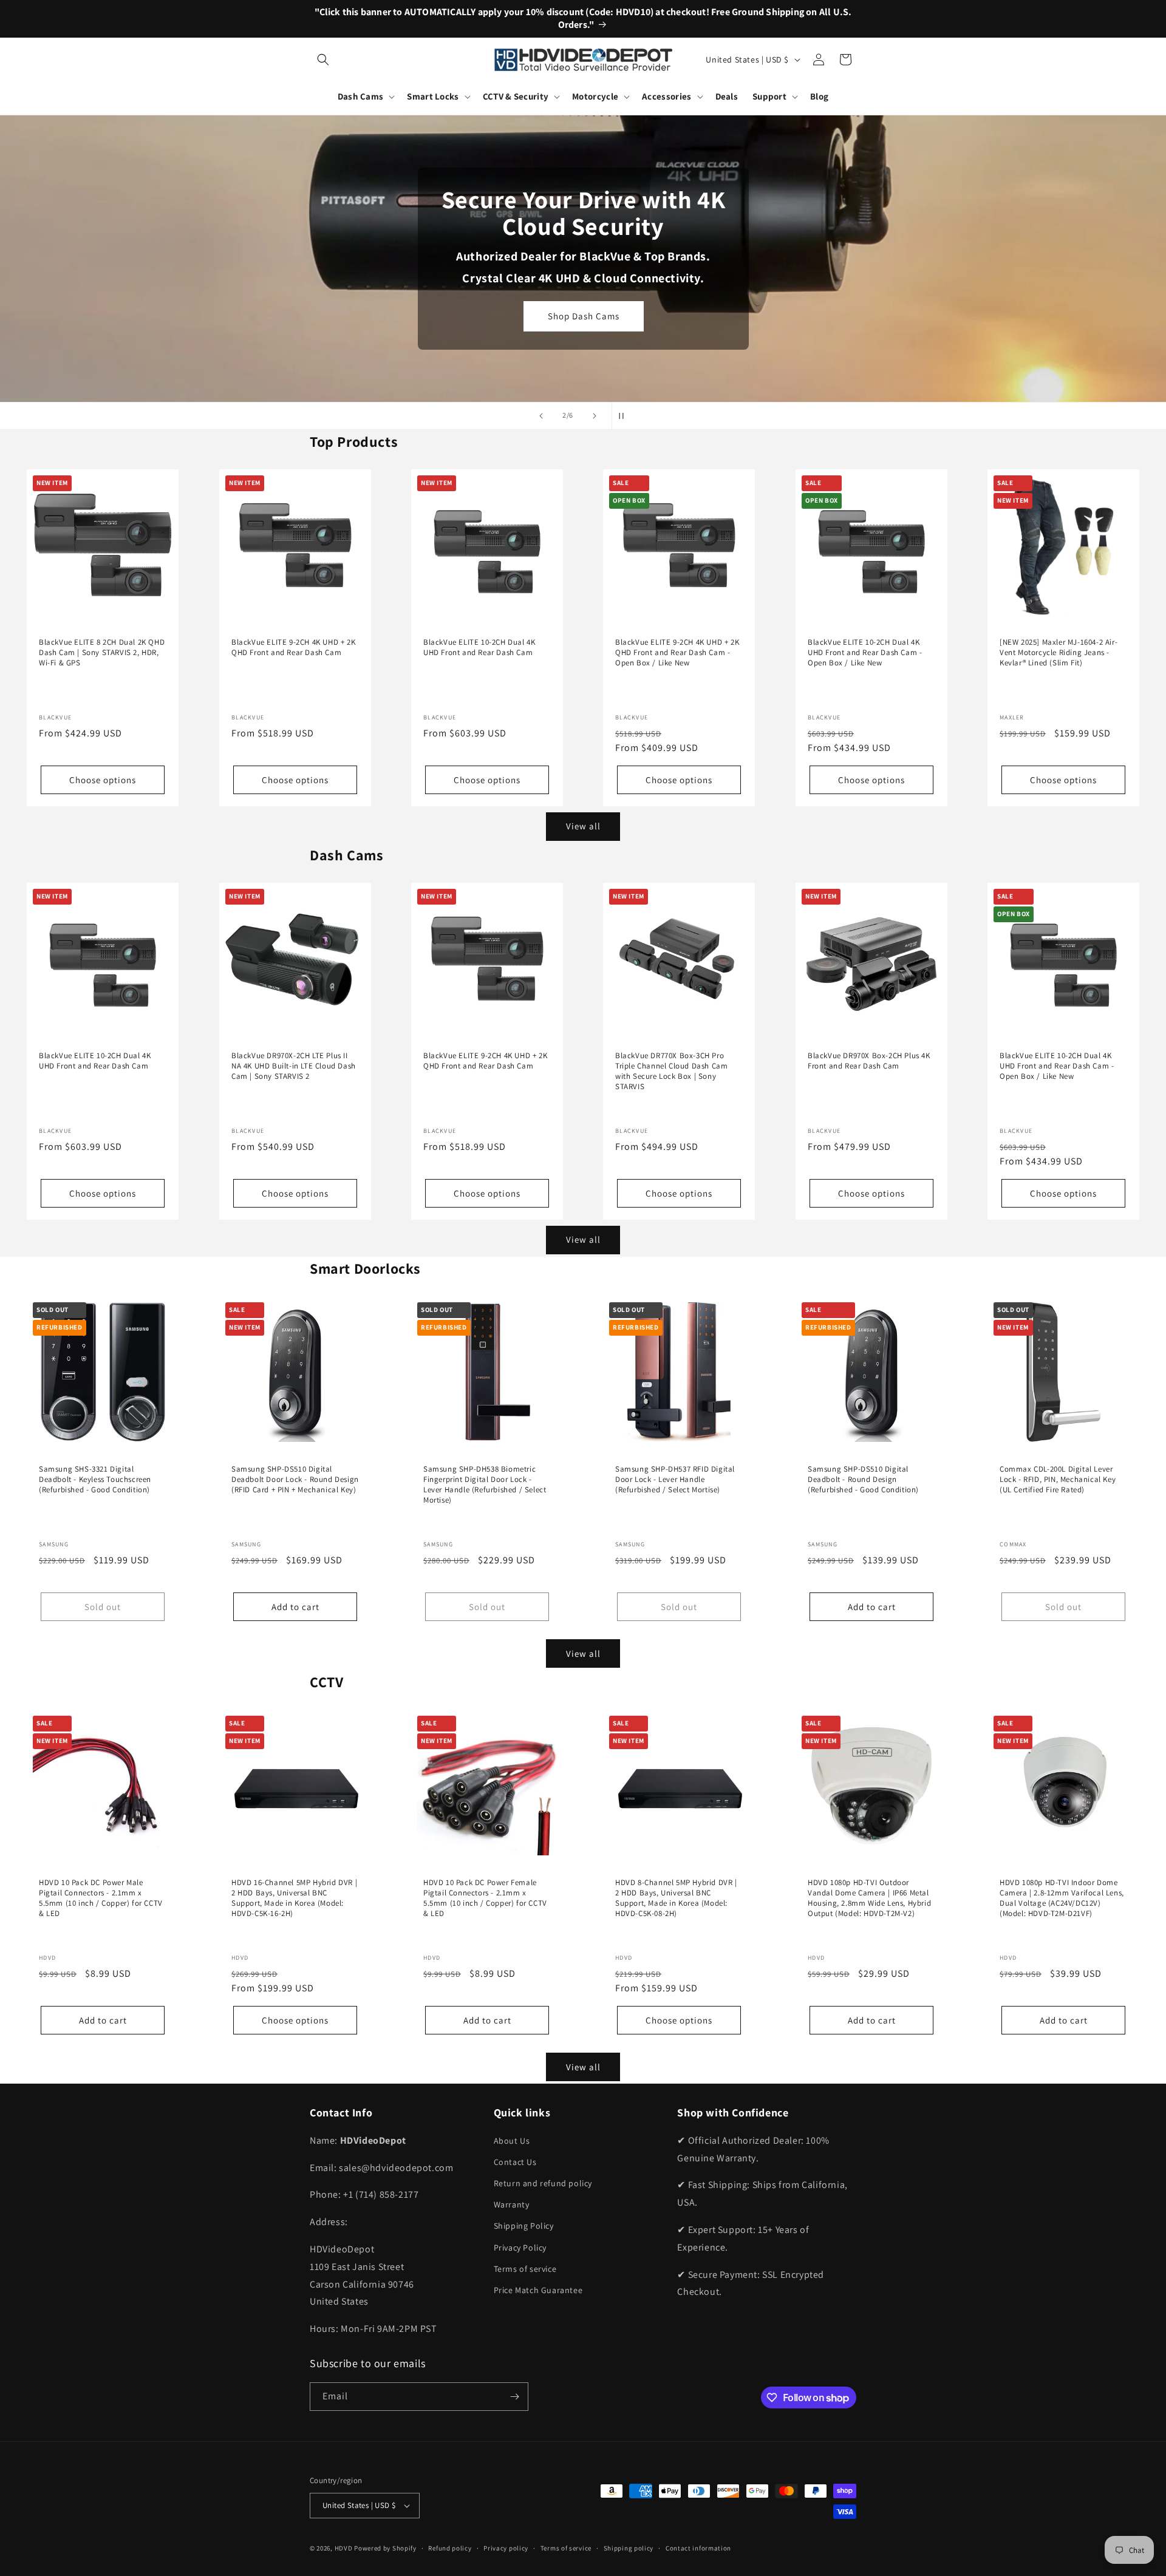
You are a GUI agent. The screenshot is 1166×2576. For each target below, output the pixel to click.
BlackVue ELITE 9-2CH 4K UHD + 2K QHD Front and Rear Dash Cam (293, 647)
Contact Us (515, 2162)
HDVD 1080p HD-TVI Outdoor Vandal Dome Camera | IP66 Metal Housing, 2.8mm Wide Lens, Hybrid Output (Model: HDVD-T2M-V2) (869, 1898)
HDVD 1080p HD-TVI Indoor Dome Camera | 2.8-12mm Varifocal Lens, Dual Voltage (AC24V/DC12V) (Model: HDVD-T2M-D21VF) (1062, 1898)
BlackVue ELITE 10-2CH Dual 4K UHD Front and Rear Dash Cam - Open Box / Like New (865, 653)
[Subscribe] (514, 2397)
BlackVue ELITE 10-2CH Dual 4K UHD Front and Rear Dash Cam (479, 647)
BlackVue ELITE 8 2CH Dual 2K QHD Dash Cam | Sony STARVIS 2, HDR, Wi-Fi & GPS (102, 653)
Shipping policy (629, 2548)
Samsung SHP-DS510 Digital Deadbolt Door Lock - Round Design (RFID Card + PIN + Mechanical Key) (295, 1480)
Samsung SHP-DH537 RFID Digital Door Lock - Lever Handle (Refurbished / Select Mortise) (675, 1480)
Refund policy (450, 2548)
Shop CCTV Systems (583, 327)
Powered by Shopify (385, 2548)
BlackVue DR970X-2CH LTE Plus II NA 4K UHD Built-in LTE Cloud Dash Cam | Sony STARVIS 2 (294, 1066)
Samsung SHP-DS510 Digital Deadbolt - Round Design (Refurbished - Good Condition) (863, 1480)
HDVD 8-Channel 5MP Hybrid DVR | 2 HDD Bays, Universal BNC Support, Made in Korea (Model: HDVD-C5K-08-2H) (676, 1898)
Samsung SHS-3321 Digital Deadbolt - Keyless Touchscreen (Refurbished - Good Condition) (95, 1480)
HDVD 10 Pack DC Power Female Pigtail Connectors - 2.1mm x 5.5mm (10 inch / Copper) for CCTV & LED (485, 1898)
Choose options (103, 779)
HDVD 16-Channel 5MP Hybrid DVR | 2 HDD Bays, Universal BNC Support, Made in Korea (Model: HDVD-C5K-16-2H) (294, 1898)
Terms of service (525, 2269)
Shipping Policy (524, 2226)
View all (583, 826)
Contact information (698, 2548)
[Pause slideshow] (625, 416)
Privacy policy (506, 2548)
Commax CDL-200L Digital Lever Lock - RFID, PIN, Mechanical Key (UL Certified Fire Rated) (1058, 1480)
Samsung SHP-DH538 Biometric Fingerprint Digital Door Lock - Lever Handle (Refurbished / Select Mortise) (485, 1485)
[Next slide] (595, 416)
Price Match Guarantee (538, 2290)
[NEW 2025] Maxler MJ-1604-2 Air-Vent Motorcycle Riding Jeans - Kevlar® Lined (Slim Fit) (1059, 653)
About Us (512, 2141)
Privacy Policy (520, 2248)
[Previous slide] (541, 416)
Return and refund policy (543, 2183)
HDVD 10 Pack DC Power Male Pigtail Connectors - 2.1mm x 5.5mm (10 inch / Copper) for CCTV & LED (101, 1898)
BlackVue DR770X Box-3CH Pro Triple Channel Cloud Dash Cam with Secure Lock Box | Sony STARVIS (671, 1071)
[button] (323, 59)
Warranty (512, 2204)
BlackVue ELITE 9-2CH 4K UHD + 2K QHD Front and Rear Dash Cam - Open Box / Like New (677, 653)
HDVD (344, 2548)
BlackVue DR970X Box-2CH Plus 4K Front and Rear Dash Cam (869, 1061)
